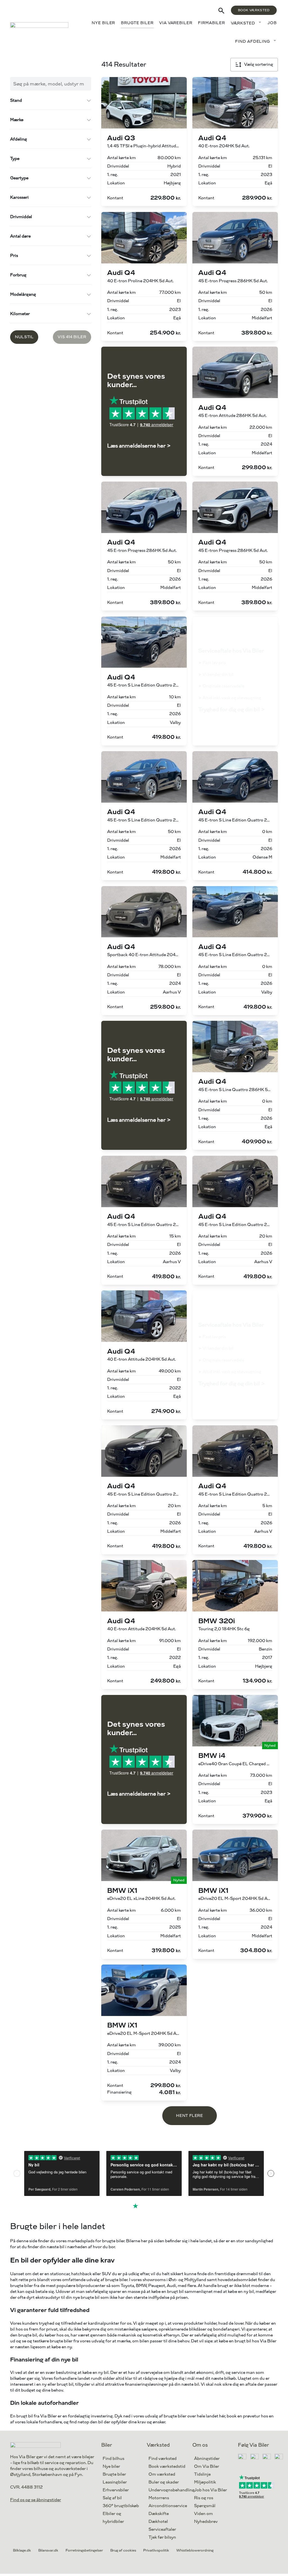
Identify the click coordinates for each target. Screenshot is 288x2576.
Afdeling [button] (19, 139)
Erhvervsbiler (116, 2490)
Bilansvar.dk (48, 2550)
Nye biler (103, 23)
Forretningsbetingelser (84, 2550)
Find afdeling (253, 41)
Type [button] (15, 159)
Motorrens (159, 2498)
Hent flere (189, 2116)
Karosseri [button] (19, 197)
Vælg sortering (259, 65)
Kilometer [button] (20, 314)
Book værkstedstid (167, 2466)
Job (272, 23)
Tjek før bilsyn (162, 2537)
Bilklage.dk (22, 2550)
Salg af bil (112, 2498)
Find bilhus (113, 2459)
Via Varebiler (176, 23)
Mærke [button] (17, 120)
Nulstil (24, 337)
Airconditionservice (168, 2506)
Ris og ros (204, 2498)
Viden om (203, 2514)
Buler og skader (164, 2482)
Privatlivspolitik (156, 2550)
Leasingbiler (115, 2482)
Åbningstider (207, 2459)
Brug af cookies (123, 2550)
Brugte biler (137, 23)
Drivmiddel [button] (21, 217)
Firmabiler (211, 23)
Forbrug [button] (18, 275)
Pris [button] (14, 256)
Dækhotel (158, 2522)
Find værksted (163, 2459)
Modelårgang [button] (23, 294)
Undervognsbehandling (172, 2490)
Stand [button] (16, 101)
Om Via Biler (207, 2466)
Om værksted (162, 2474)
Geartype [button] (19, 178)
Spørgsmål (205, 2506)
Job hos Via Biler (211, 2490)
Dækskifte (159, 2514)
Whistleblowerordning (195, 2550)
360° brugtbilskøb (121, 2506)
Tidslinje (202, 2474)
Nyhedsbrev (206, 2522)
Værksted (243, 23)
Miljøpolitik (205, 2482)
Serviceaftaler (162, 2529)
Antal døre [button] (20, 236)
